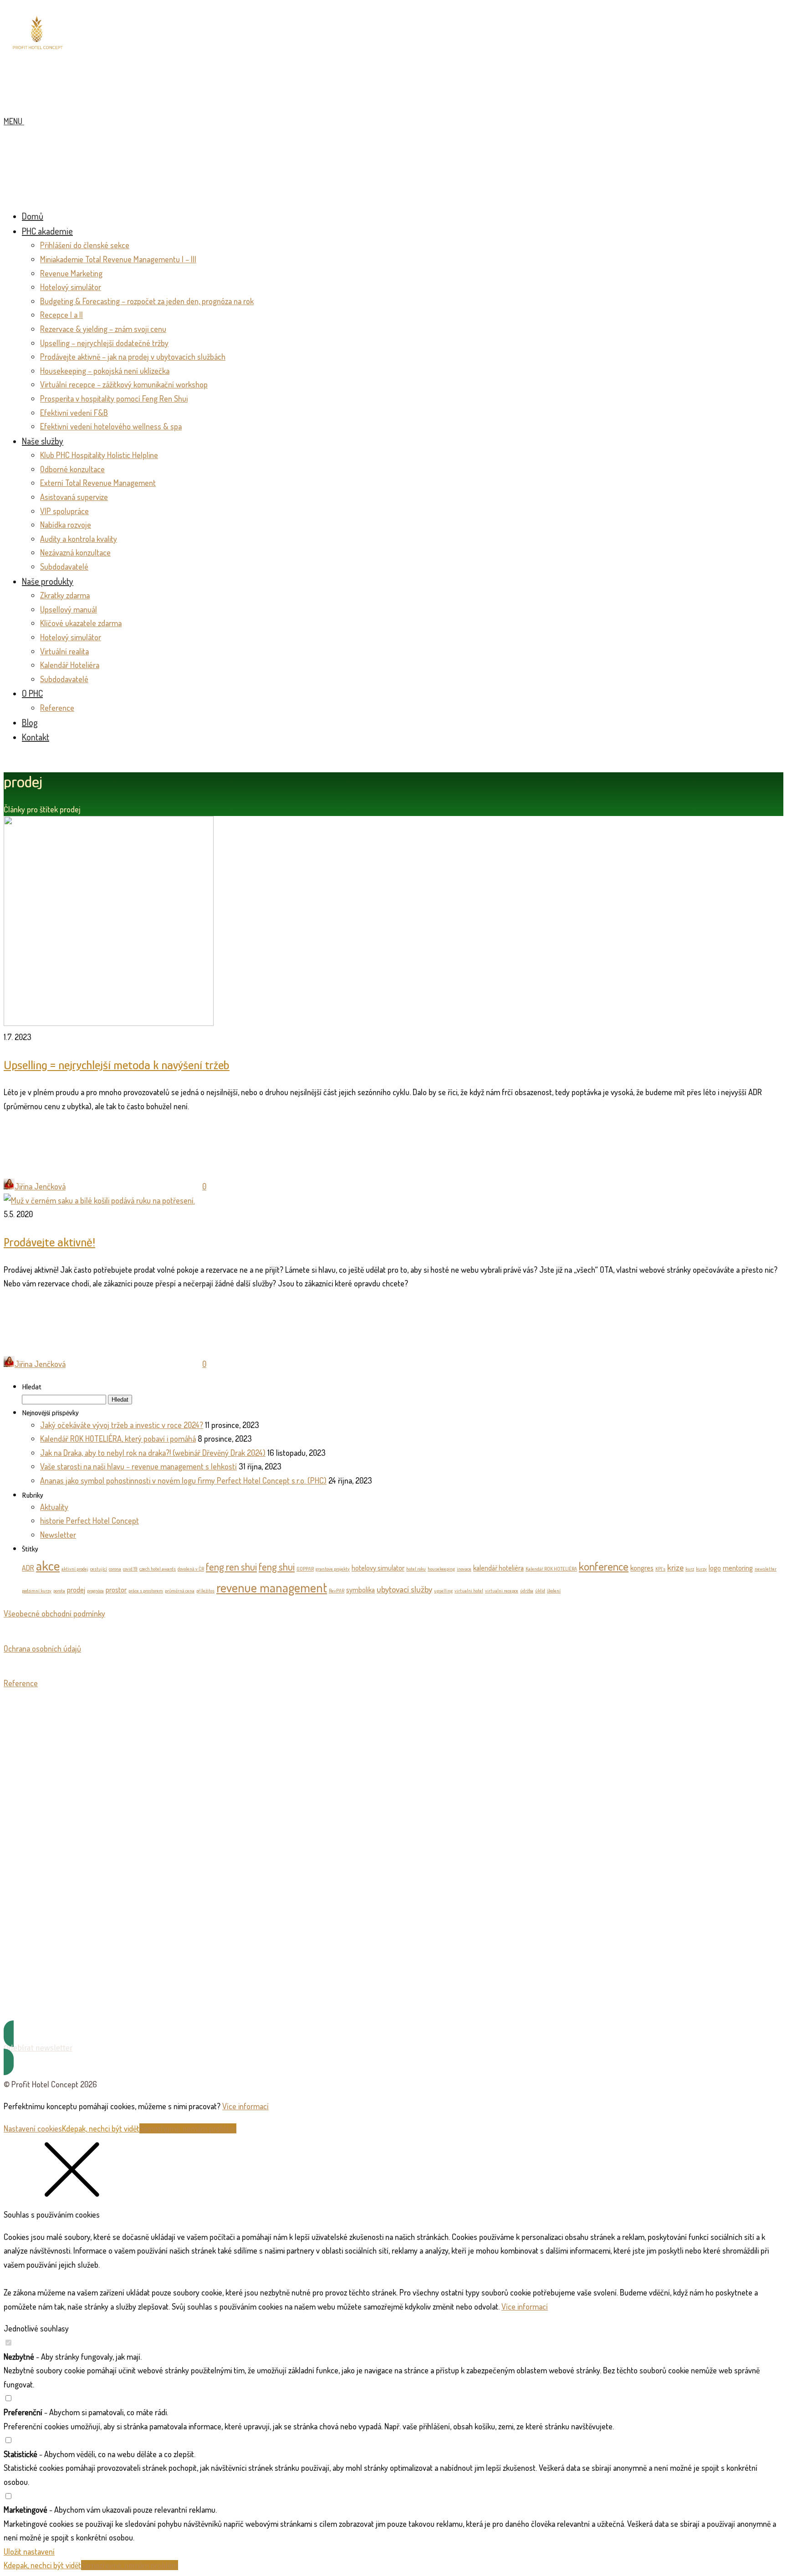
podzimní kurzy (37, 1591)
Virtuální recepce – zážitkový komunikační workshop (124, 384)
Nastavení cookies (33, 2128)
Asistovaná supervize (74, 497)
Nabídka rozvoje (66, 525)
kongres (642, 1568)
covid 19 (130, 1569)
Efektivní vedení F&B (74, 413)
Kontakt (36, 737)
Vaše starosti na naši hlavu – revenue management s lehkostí (138, 1466)
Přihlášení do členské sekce (85, 245)
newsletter (766, 1569)
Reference (57, 708)
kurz (690, 1569)
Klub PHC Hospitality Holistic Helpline (99, 455)
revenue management (272, 1587)
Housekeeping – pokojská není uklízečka (105, 371)
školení (554, 1591)
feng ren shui (231, 1566)
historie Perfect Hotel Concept (89, 1520)
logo (715, 1568)
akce (48, 1565)
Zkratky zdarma (65, 595)
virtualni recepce (502, 1591)
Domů (33, 216)
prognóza (95, 1591)
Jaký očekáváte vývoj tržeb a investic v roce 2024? (122, 1425)
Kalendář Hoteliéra (70, 665)
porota (59, 1591)
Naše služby (43, 441)
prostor (116, 1590)
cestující (99, 1569)
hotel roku (416, 1569)
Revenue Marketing (71, 273)
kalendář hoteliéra (498, 1568)
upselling (443, 1591)
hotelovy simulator (378, 1568)
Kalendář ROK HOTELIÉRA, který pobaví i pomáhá (118, 1438)
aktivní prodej (75, 1569)
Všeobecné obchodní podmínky (54, 1613)
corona (115, 1569)
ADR (28, 1568)
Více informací (245, 2106)
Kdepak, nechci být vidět (101, 2128)
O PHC (32, 693)
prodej (76, 1590)
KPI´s (660, 1569)
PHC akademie (47, 231)
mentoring (738, 1568)
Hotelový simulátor (71, 287)
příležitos (205, 1591)
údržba (527, 1591)
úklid (540, 1591)
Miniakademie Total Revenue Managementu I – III (118, 259)
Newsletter (58, 1535)
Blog (30, 722)
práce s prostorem (146, 1591)
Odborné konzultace (72, 469)
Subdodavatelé (64, 566)
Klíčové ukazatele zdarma (81, 623)
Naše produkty (48, 581)
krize (675, 1567)
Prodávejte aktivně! (49, 1242)
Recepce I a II (61, 315)
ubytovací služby (404, 1589)
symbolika (360, 1590)
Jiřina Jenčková (40, 1186)
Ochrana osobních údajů (42, 1648)
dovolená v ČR (191, 1569)
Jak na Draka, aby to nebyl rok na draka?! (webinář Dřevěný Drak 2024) (153, 1453)
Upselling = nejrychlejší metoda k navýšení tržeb (117, 1065)
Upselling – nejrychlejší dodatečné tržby (104, 343)
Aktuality (54, 1507)
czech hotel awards (158, 1569)
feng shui (277, 1566)
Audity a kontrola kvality (79, 539)
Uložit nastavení (29, 2551)
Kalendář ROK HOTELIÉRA (551, 1569)
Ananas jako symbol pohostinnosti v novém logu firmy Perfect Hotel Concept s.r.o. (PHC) (183, 1480)
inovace (464, 1569)
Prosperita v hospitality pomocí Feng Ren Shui (114, 398)
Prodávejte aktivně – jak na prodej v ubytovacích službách (133, 357)
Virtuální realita (64, 651)
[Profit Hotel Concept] (38, 48)
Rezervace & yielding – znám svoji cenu (103, 329)
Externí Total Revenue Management (98, 483)
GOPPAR (305, 1569)
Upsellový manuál (69, 609)
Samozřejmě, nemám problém (188, 2128)
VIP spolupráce (64, 511)
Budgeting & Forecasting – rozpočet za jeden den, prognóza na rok (147, 301)
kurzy (701, 1569)
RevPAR (337, 1591)
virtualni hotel (469, 1591)
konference (604, 1566)
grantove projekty (333, 1569)
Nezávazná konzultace (75, 552)
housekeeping (441, 1569)
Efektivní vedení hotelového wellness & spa (111, 426)
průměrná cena (180, 1591)
